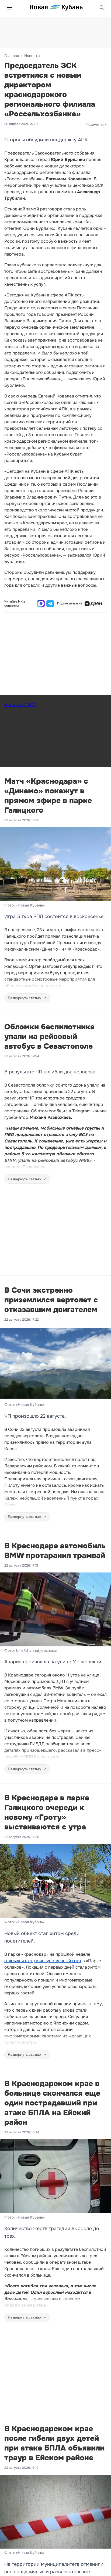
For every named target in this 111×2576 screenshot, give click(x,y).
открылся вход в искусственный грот (43, 1961)
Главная (12, 56)
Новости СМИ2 (20, 705)
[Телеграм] (50, 604)
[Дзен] (93, 604)
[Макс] (41, 604)
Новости (32, 56)
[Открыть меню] (10, 8)
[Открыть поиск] (102, 8)
